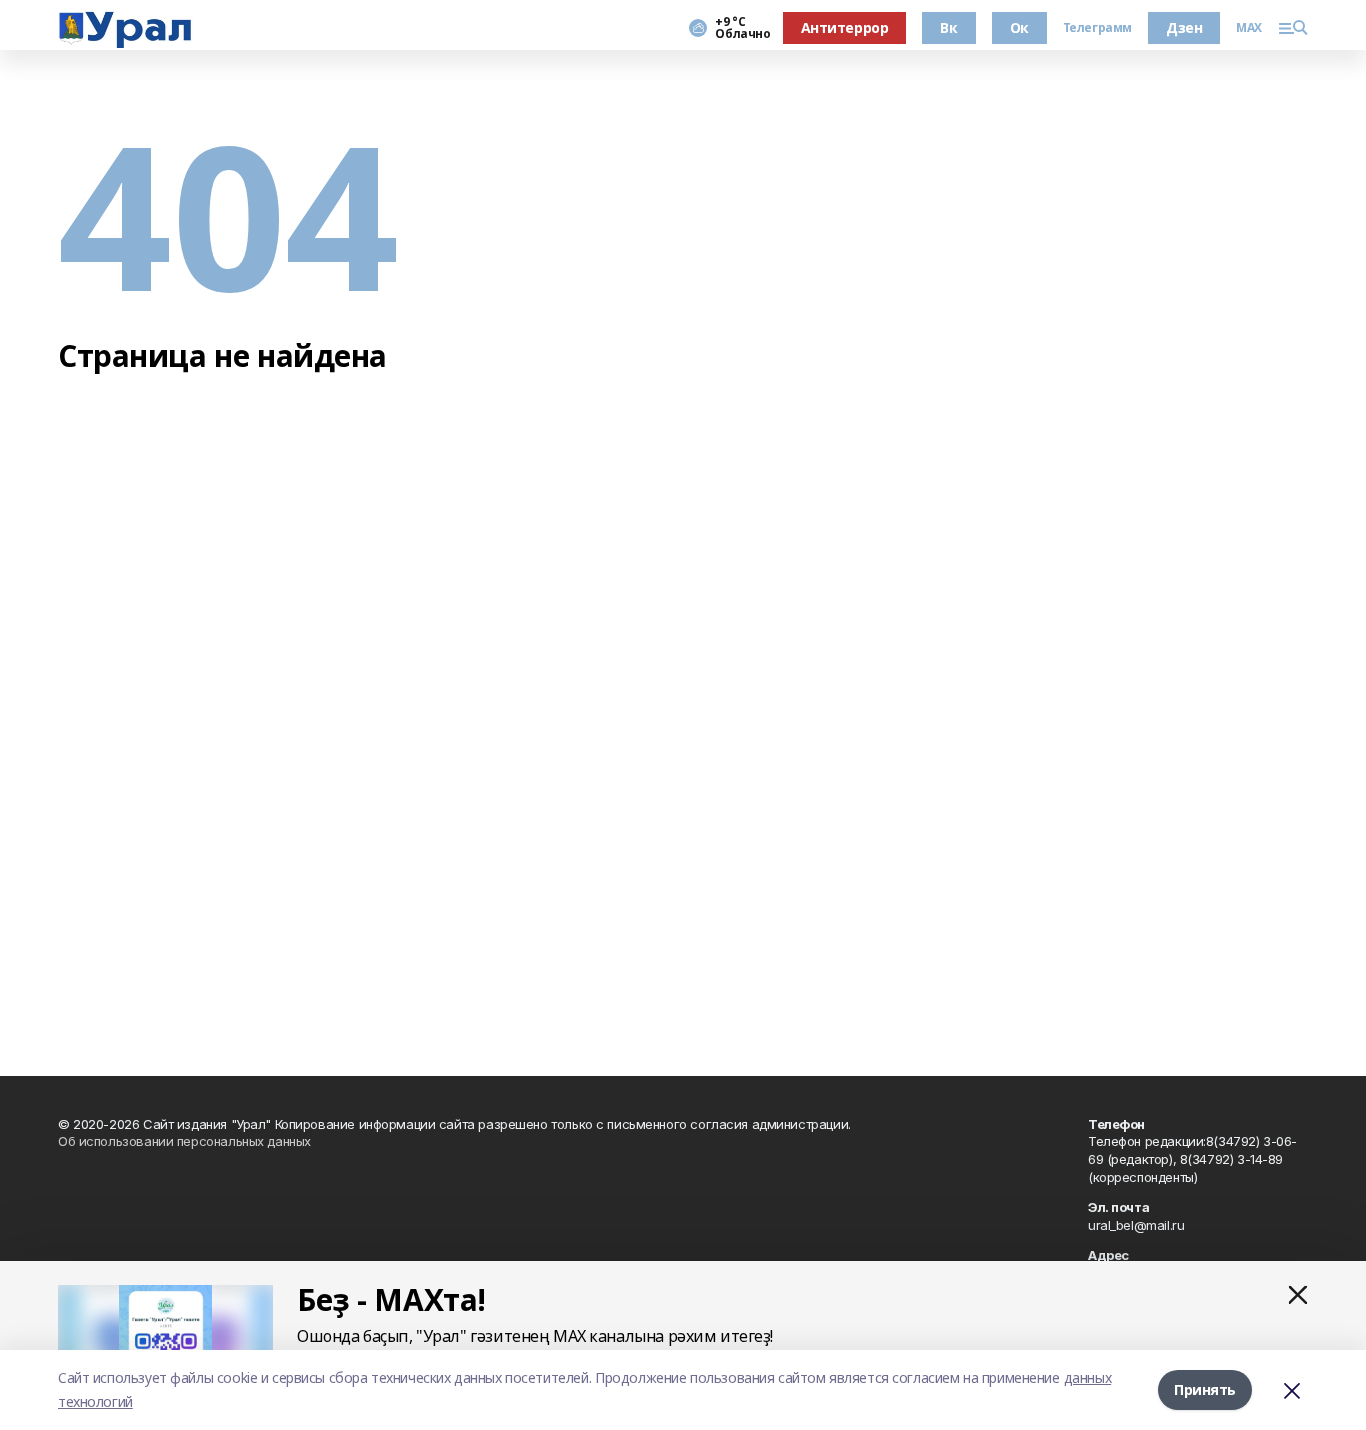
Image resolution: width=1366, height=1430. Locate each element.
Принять (1205, 1389)
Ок (1019, 27)
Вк (948, 27)
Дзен (1184, 27)
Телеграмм (1097, 28)
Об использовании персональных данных (184, 1141)
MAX (1249, 28)
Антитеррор (845, 27)
